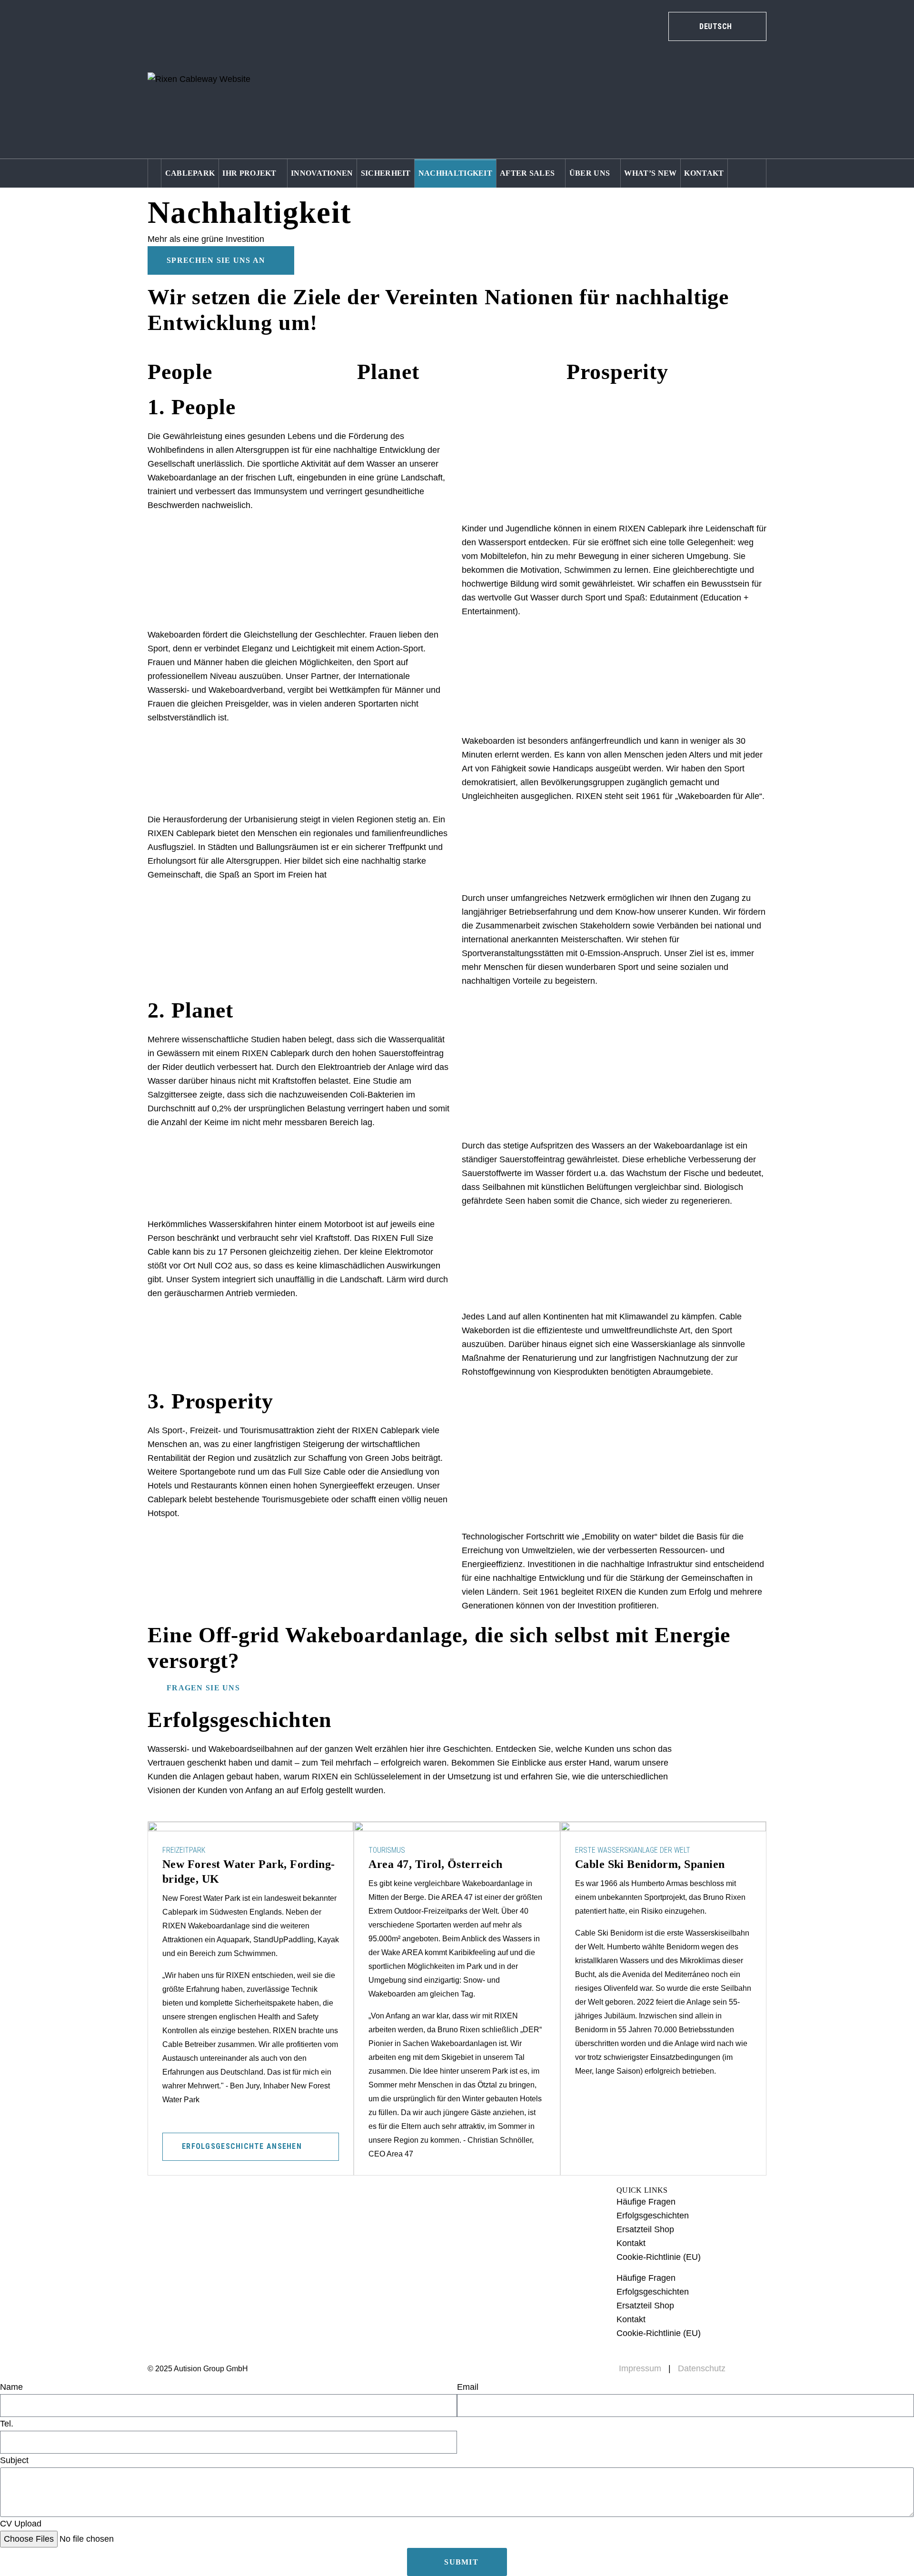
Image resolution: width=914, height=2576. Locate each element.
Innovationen (322, 173)
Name (11, 2387)
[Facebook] (222, 2211)
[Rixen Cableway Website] (199, 80)
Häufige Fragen (646, 2202)
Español (695, 123)
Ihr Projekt (249, 173)
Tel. (7, 2424)
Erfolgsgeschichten (653, 2216)
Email (468, 2387)
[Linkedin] (251, 2211)
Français (696, 105)
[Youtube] (164, 2211)
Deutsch (696, 87)
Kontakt (704, 173)
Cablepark (190, 173)
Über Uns (590, 173)
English (695, 69)
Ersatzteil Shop (645, 2229)
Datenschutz (702, 2368)
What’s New (650, 173)
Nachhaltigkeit (455, 173)
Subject (14, 2460)
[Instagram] (193, 2211)
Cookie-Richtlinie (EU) (659, 2257)
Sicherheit (386, 173)
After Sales (527, 173)
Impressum (640, 2368)
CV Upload (21, 2524)
